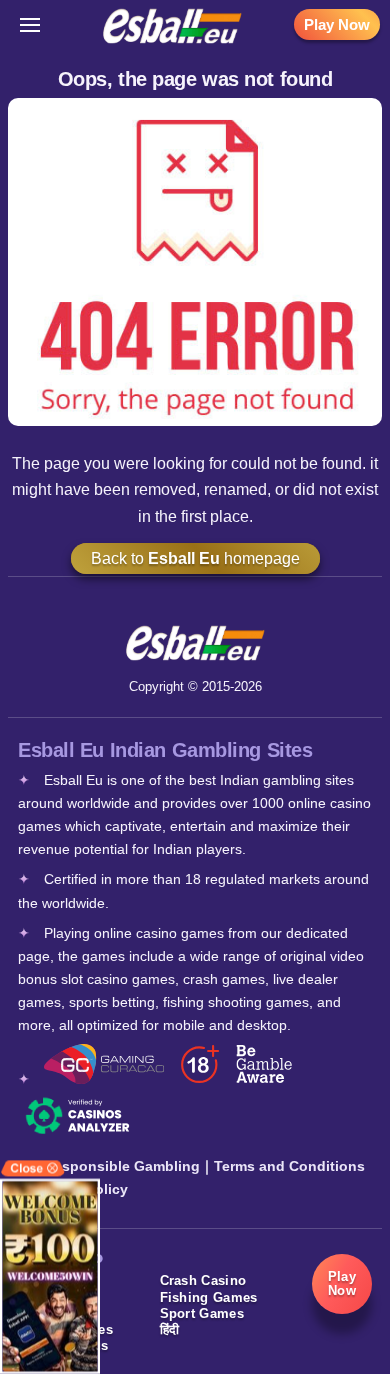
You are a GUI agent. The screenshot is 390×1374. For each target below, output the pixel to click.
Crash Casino (203, 1280)
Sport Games (202, 1313)
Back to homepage (195, 558)
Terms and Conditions (289, 1166)
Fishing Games (209, 1297)
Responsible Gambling (122, 1166)
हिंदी (170, 1329)
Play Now (337, 24)
